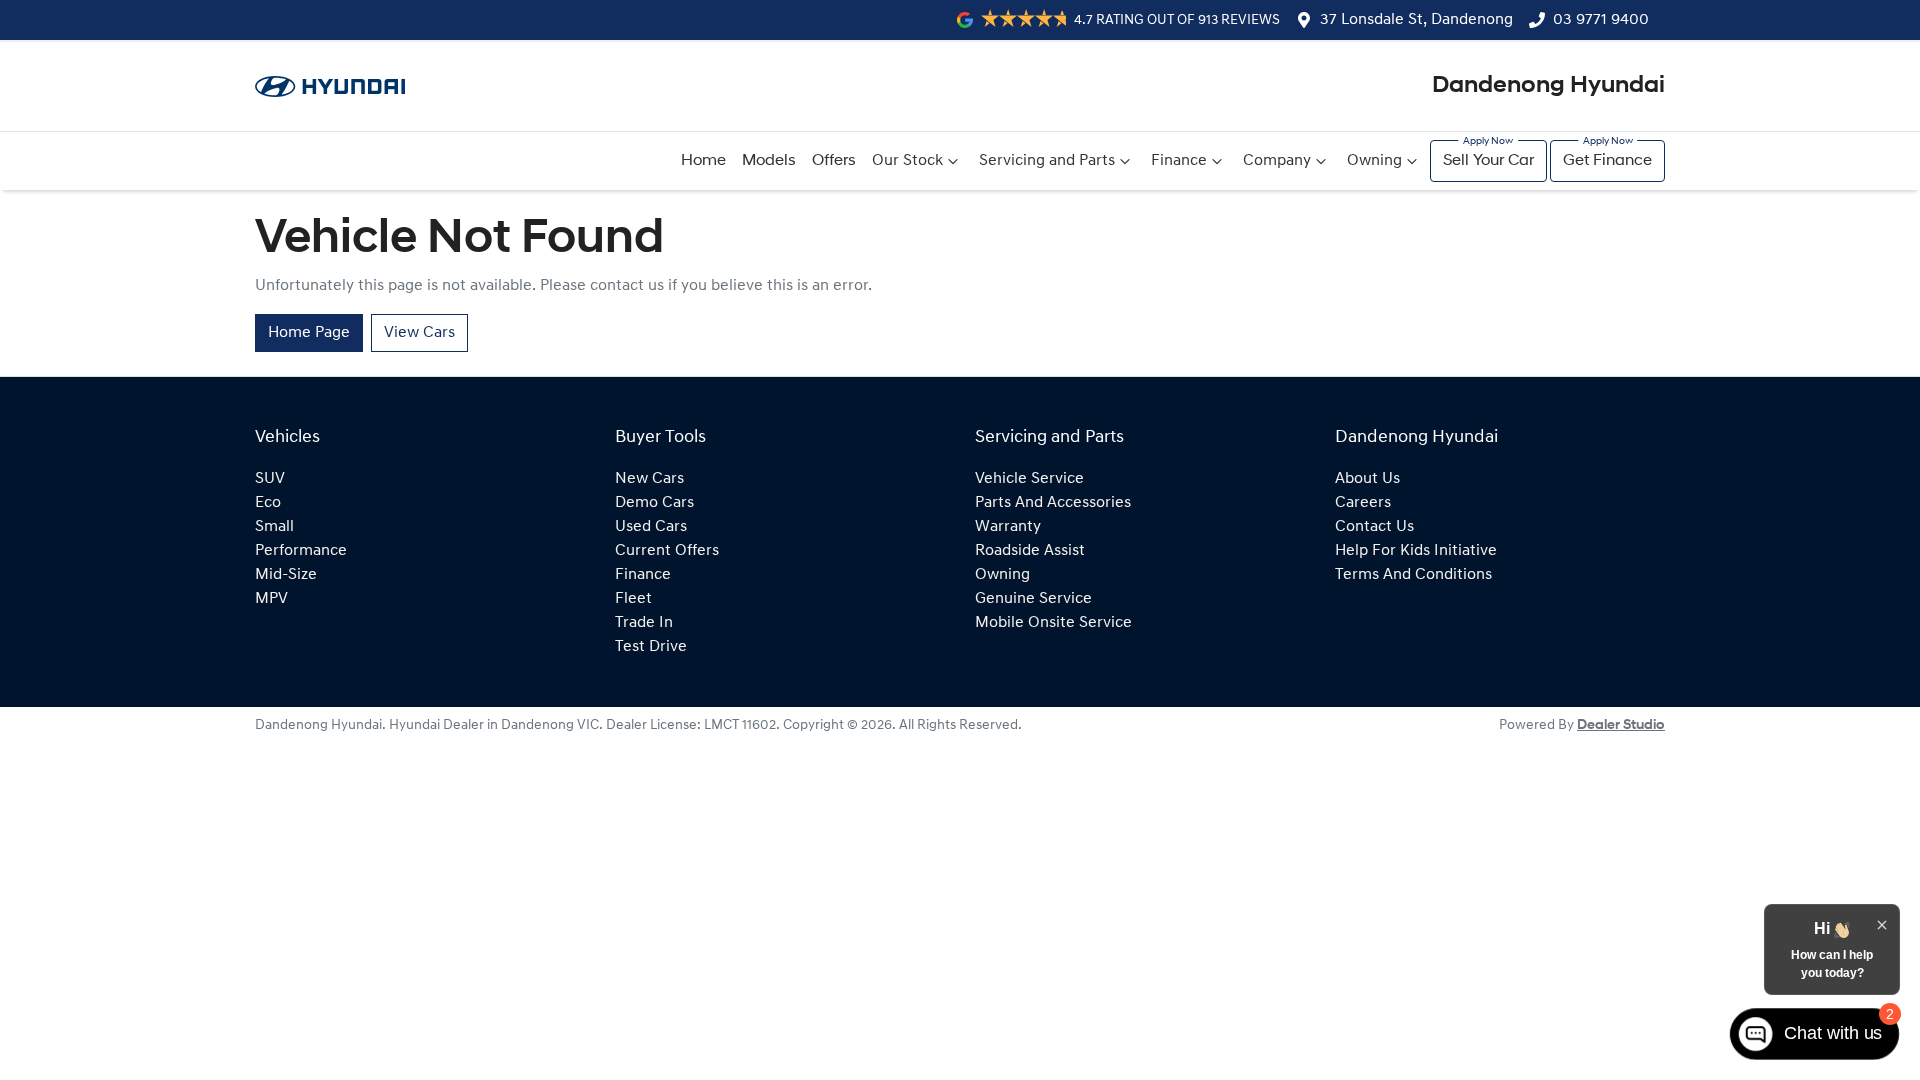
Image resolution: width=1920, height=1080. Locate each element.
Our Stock (907, 161)
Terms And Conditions (1413, 575)
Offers (834, 161)
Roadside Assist (1030, 551)
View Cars (419, 333)
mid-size (286, 575)
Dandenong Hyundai (1548, 86)
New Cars (649, 479)
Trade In (644, 623)
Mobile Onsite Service (1053, 623)
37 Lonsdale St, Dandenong (1416, 20)
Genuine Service (1033, 599)
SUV (270, 479)
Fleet (633, 599)
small (274, 527)
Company (1277, 161)
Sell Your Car (1488, 161)
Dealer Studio (1621, 725)
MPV (271, 599)
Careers (1363, 503)
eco (268, 503)
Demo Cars (654, 503)
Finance (1179, 161)
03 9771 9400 (1601, 20)
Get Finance (1607, 161)
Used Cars (651, 527)
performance (301, 551)
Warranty (1008, 527)
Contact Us (1374, 527)
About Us (1367, 479)
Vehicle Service (1029, 479)
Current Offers (667, 551)
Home (703, 161)
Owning (1374, 161)
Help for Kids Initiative (1416, 551)
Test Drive (651, 647)
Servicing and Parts (1047, 161)
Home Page (309, 333)
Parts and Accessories (1053, 503)
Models (769, 161)
